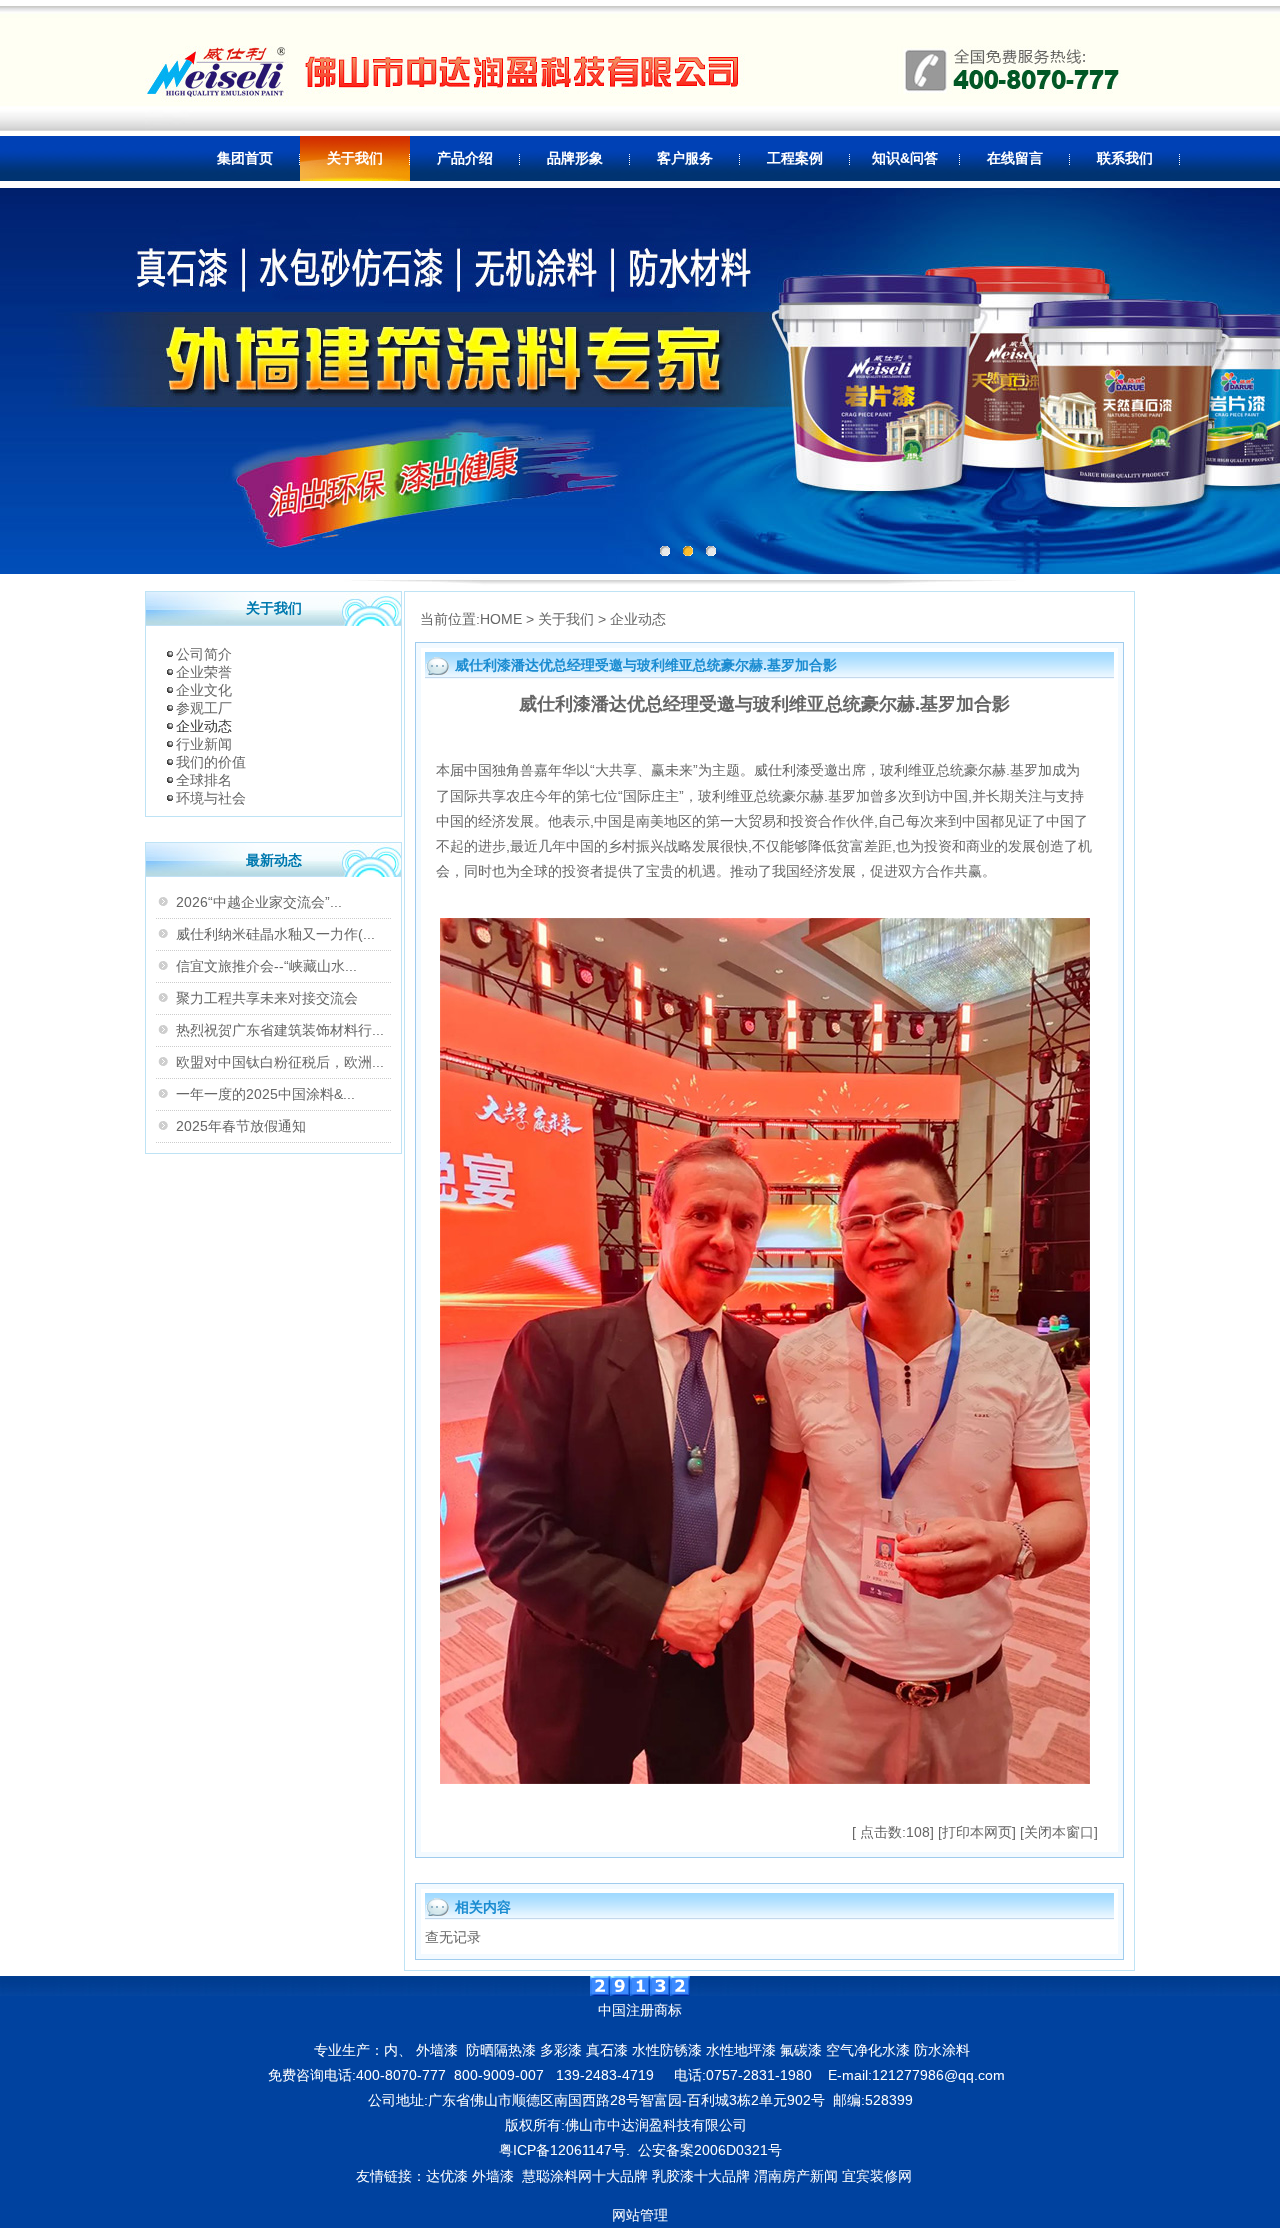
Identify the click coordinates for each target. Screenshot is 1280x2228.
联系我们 (1125, 158)
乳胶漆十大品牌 (701, 2176)
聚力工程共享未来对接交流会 (267, 998)
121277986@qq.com (938, 2075)
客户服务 (685, 158)
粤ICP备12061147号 (562, 2150)
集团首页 (245, 158)
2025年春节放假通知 (241, 1126)
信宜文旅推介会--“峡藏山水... (266, 966)
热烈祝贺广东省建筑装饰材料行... (280, 1030)
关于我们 (355, 158)
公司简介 (204, 654)
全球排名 (204, 780)
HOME (501, 619)
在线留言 (1015, 158)
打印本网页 (977, 1832)
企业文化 (204, 690)
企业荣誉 (204, 672)
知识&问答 (905, 158)
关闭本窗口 (1059, 1832)
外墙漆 (493, 2176)
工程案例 (795, 158)
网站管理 (640, 2215)
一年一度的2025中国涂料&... (265, 1094)
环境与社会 (211, 798)
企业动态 (204, 726)
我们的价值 (211, 762)
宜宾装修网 (879, 2176)
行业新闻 (204, 744)
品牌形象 (575, 158)
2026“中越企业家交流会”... (259, 902)
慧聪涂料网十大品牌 (585, 2176)
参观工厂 (204, 708)
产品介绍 (465, 158)
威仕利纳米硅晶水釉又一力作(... (275, 934)
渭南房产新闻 (796, 2176)
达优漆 (447, 2176)
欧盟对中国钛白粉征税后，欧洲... (280, 1062)
